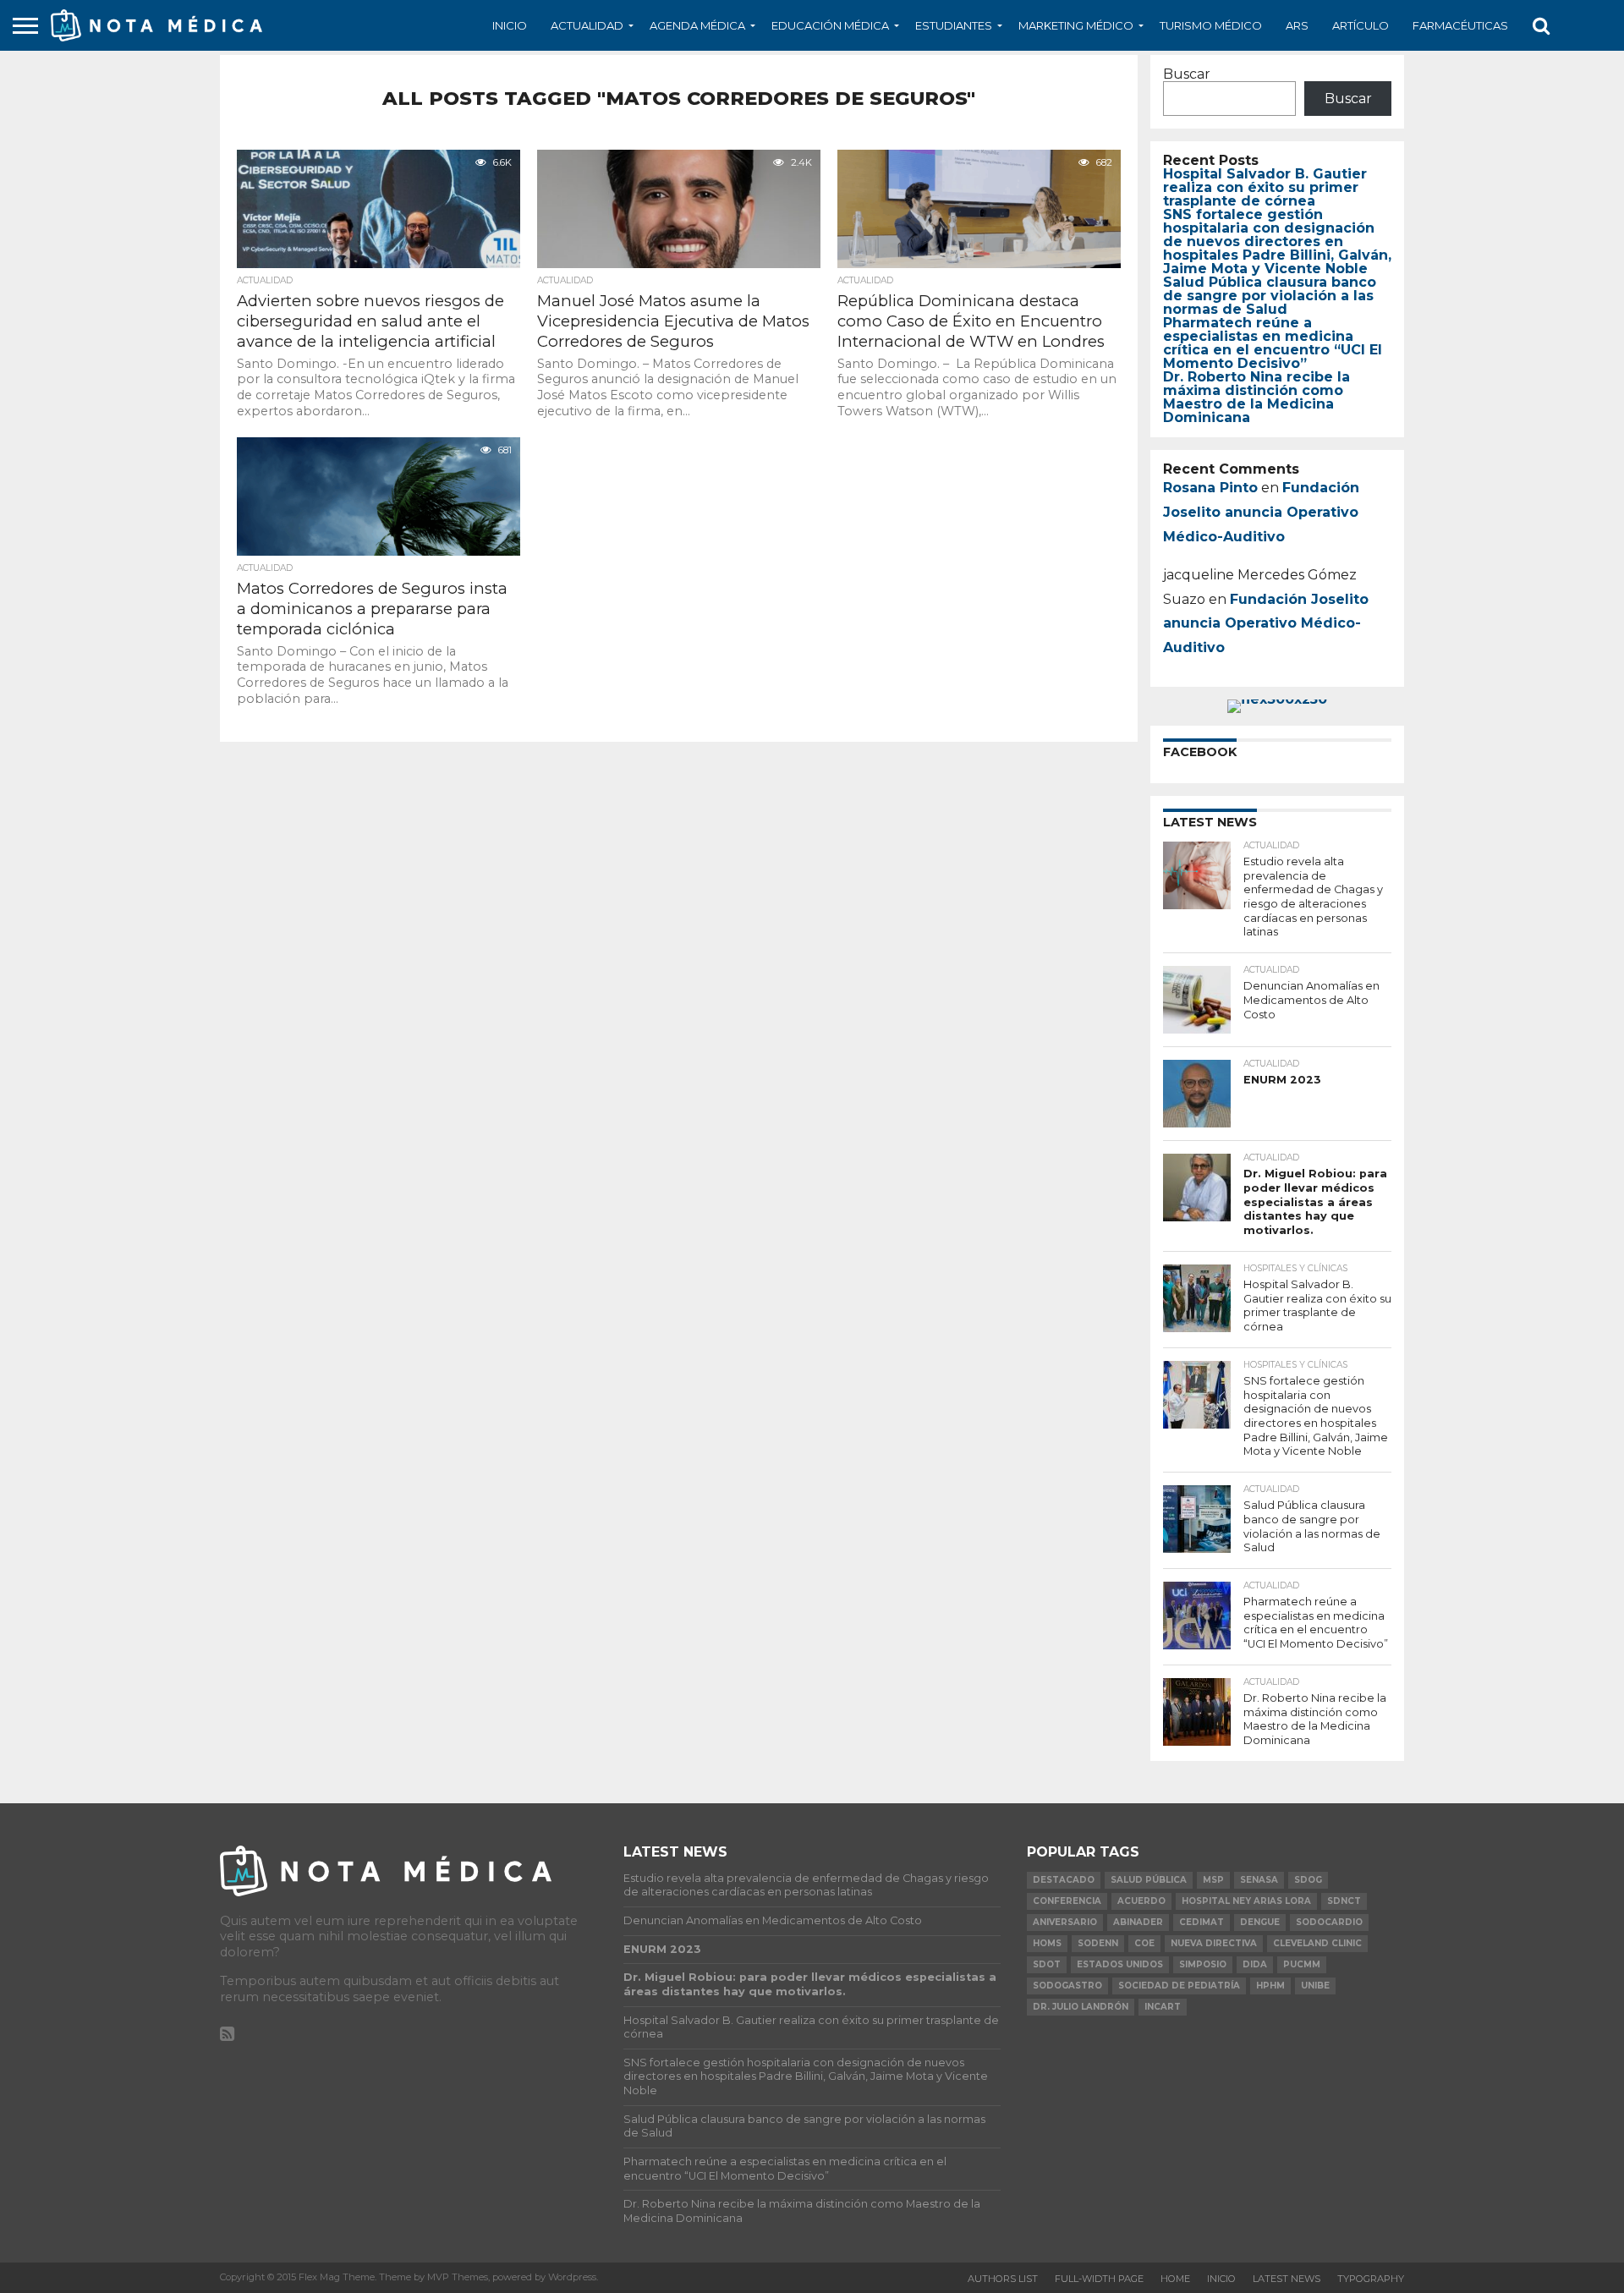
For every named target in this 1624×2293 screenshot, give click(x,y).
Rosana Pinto (1210, 488)
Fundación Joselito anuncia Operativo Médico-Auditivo (1261, 512)
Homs (1047, 1943)
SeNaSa (1259, 1880)
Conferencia (1067, 1901)
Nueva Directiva (1214, 1943)
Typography (1371, 2279)
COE (1144, 1943)
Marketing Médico (1076, 25)
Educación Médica (830, 25)
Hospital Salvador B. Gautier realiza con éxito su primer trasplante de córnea (1265, 187)
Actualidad (587, 25)
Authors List (1003, 2279)
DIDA (1255, 1964)
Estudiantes (954, 25)
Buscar (1187, 74)
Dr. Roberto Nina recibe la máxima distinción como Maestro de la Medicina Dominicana (1256, 397)
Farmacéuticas (1460, 25)
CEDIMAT (1202, 1922)
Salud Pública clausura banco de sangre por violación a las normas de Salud (1270, 296)
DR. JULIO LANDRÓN (1081, 2007)
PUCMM (1302, 1964)
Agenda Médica (697, 25)
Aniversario (1065, 1922)
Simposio (1203, 1964)
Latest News (1287, 2279)
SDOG (1308, 1880)
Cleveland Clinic (1317, 1943)
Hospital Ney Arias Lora (1246, 1901)
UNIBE (1315, 1986)
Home (1175, 2279)
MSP (1213, 1880)
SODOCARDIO (1329, 1922)
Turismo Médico (1211, 25)
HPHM (1270, 1986)
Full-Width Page (1099, 2279)
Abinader (1138, 1922)
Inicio (510, 25)
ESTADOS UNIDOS (1120, 1964)
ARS (1297, 25)
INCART (1163, 2007)
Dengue (1260, 1922)
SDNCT (1344, 1901)
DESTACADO (1064, 1880)
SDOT (1047, 1964)
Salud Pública (1149, 1880)
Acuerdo (1141, 1901)
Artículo (1361, 25)
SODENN (1098, 1943)
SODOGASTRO (1067, 1986)
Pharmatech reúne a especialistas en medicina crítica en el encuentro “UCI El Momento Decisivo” (1273, 343)
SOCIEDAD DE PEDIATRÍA (1179, 1986)
